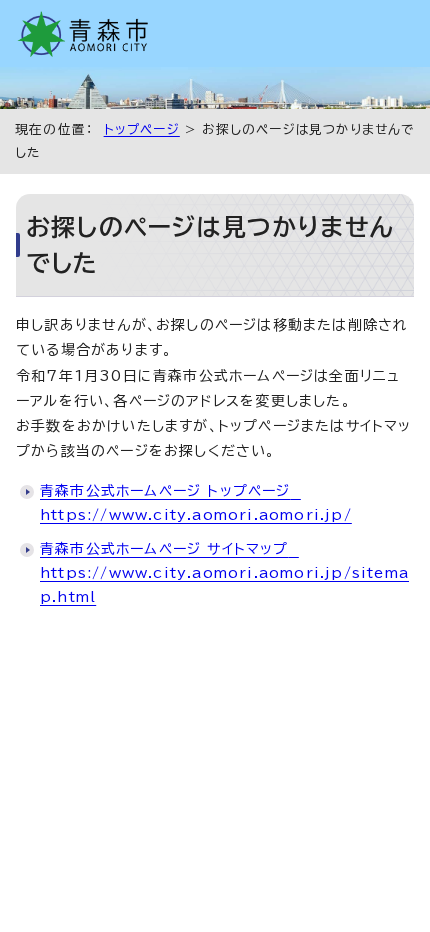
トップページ (142, 129)
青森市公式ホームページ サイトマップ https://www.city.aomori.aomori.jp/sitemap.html (224, 573)
